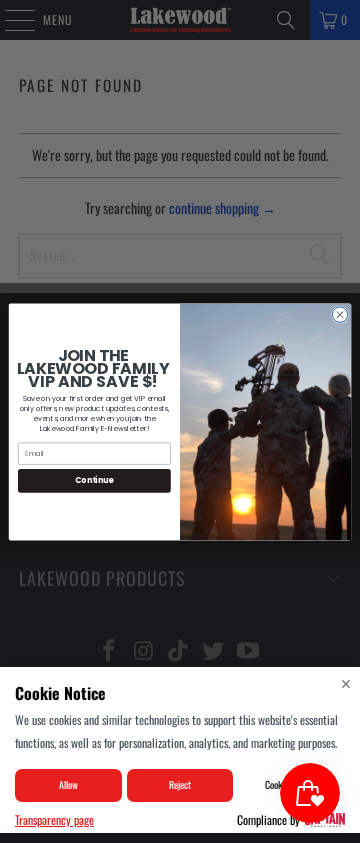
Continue (94, 480)
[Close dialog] (339, 313)
